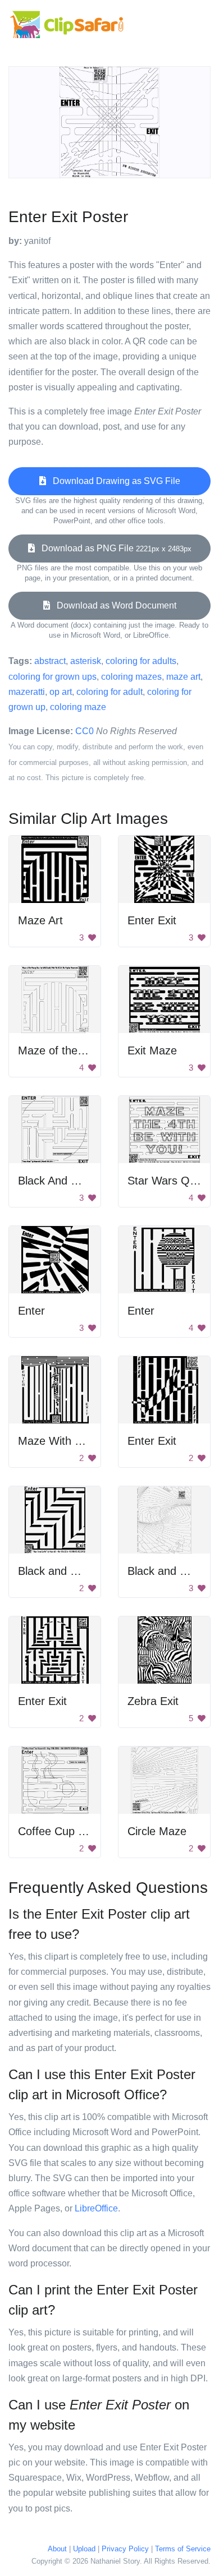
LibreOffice (96, 2208)
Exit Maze (152, 1050)
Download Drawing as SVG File (113, 481)
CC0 (85, 731)
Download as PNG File (113, 548)
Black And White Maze (74, 1181)
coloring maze (78, 707)
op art (61, 692)
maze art (183, 677)
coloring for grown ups (53, 677)
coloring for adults (141, 661)
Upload (84, 2549)
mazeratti (27, 692)
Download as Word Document (113, 605)
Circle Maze (157, 1831)
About (57, 2549)
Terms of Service (183, 2549)
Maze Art (40, 920)
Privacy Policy (125, 2549)
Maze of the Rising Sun (76, 1050)
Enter (31, 1311)
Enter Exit (152, 920)
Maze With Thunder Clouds (86, 1441)
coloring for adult (109, 692)
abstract (50, 661)
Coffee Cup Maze (62, 1831)
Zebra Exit (153, 1701)
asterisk (86, 661)
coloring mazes (131, 677)
